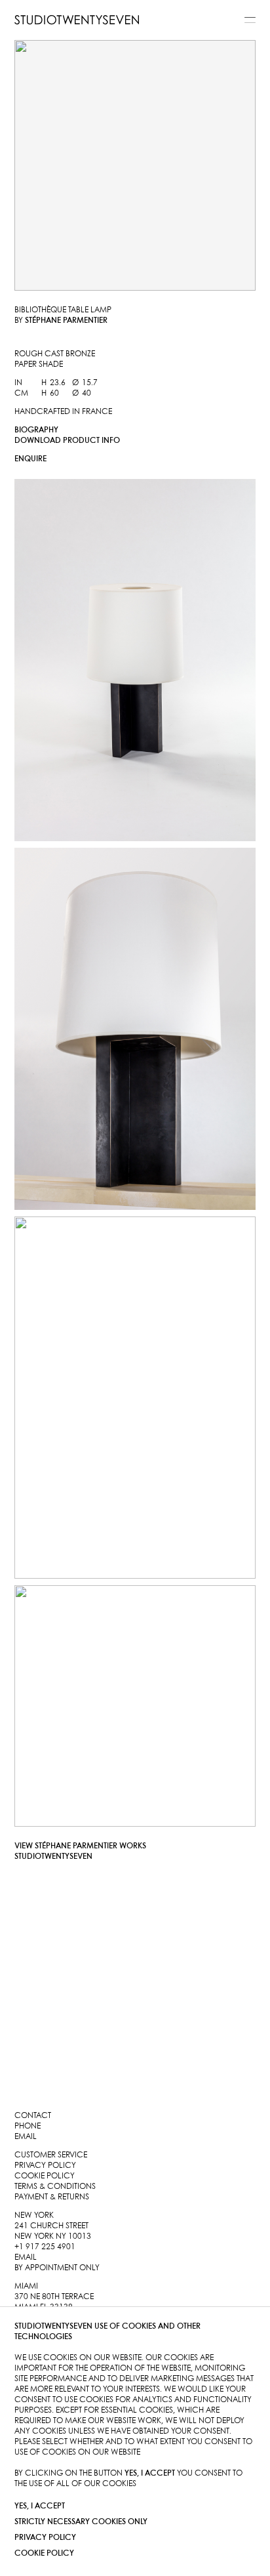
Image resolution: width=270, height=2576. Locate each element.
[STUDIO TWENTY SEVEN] (77, 20)
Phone (28, 2126)
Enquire (30, 459)
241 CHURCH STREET (51, 2226)
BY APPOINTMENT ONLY (57, 2268)
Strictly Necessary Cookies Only (81, 2522)
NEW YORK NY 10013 (53, 2236)
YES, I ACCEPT (40, 2506)
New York (34, 2215)
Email (26, 2137)
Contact (33, 2116)
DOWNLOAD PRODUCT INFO (67, 441)
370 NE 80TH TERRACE (54, 2297)
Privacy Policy (45, 2538)
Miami (26, 2286)
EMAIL (26, 2257)
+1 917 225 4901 (45, 2247)
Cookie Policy (44, 2553)
